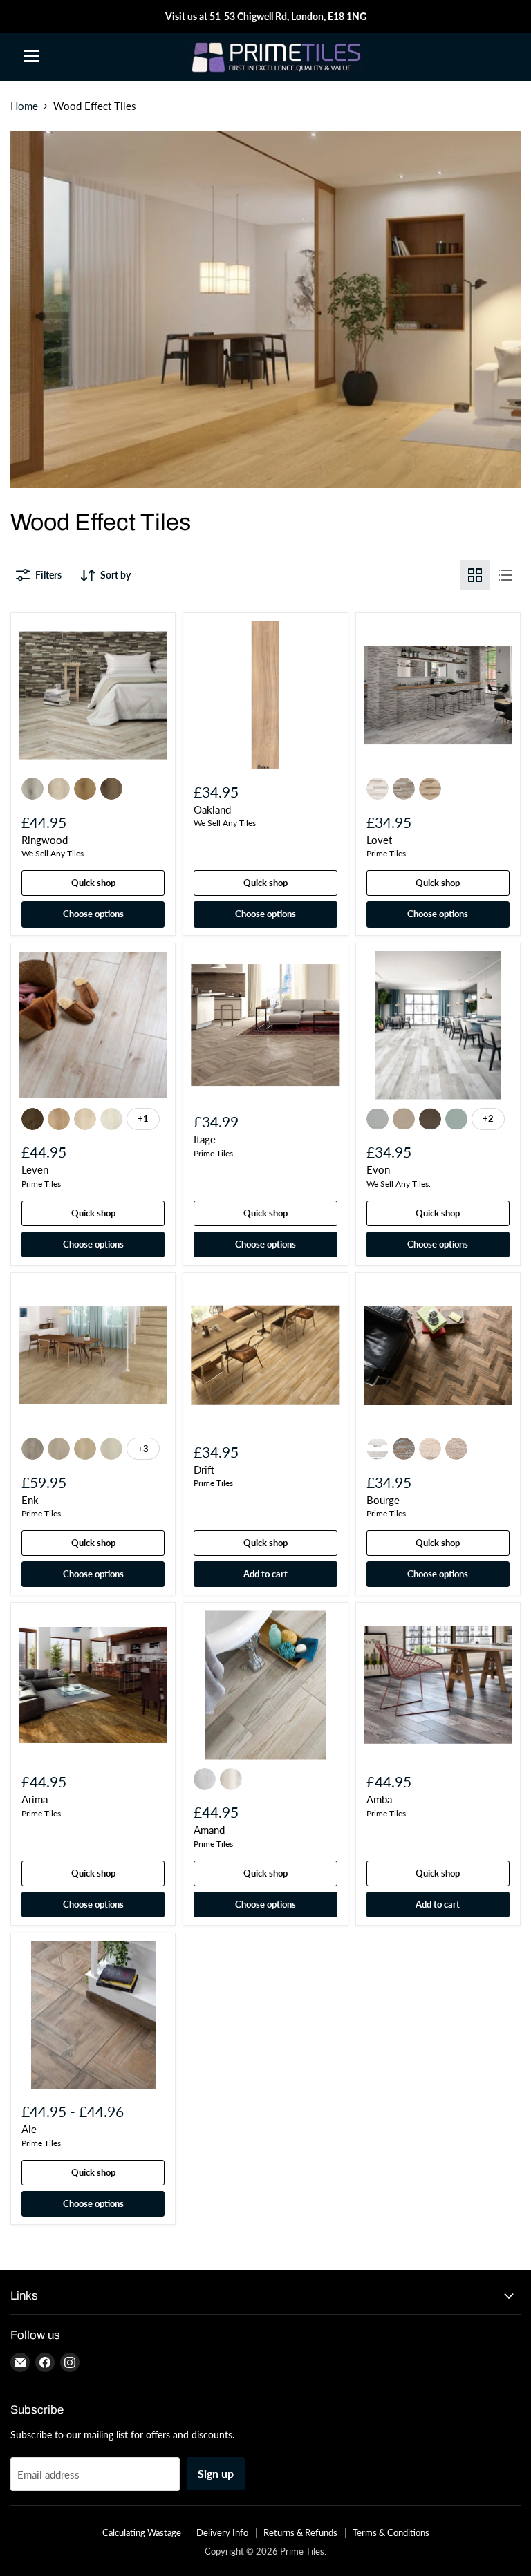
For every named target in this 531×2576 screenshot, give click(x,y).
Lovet (379, 840)
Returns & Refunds (300, 2532)
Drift (204, 1469)
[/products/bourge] (438, 1355)
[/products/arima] (93, 1685)
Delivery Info (222, 2532)
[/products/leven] (93, 1025)
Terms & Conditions (391, 2532)
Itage (205, 1139)
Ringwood (45, 840)
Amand (209, 1830)
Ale (29, 2129)
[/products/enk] (93, 1355)
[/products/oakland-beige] (265, 695)
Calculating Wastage (142, 2532)
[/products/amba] (438, 1685)
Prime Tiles (386, 853)
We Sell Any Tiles (53, 853)
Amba (379, 1799)
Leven (35, 1169)
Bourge (383, 1500)
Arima (35, 1799)
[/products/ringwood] (93, 695)
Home (24, 106)
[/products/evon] (438, 1025)
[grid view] (475, 575)
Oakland (212, 809)
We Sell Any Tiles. (399, 1184)
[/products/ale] (93, 2015)
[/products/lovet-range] (438, 695)
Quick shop (93, 883)
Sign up (216, 2473)
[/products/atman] (265, 1685)
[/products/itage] (265, 1025)
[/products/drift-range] (265, 1355)
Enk (30, 1500)
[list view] (505, 575)
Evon (378, 1169)
